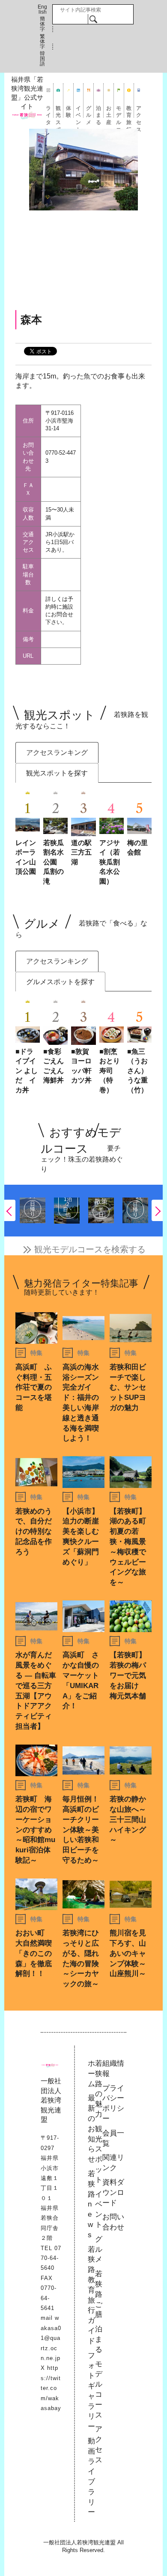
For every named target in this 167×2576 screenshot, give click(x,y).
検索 (93, 19)
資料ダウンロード (113, 2193)
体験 (69, 111)
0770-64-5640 (51, 2258)
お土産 (109, 111)
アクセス (139, 111)
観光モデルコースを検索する (90, 1249)
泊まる (98, 111)
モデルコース (119, 111)
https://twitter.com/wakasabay (51, 2388)
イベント (78, 111)
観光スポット (58, 111)
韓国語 (42, 59)
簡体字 (42, 24)
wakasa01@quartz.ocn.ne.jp (51, 2338)
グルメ (89, 111)
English (42, 9)
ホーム (91, 2074)
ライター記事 (48, 111)
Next (157, 1210)
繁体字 (42, 41)
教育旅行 (129, 111)
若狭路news (91, 2204)
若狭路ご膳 (99, 2294)
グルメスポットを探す (60, 982)
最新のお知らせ (91, 2129)
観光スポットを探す (57, 773)
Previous (10, 1210)
